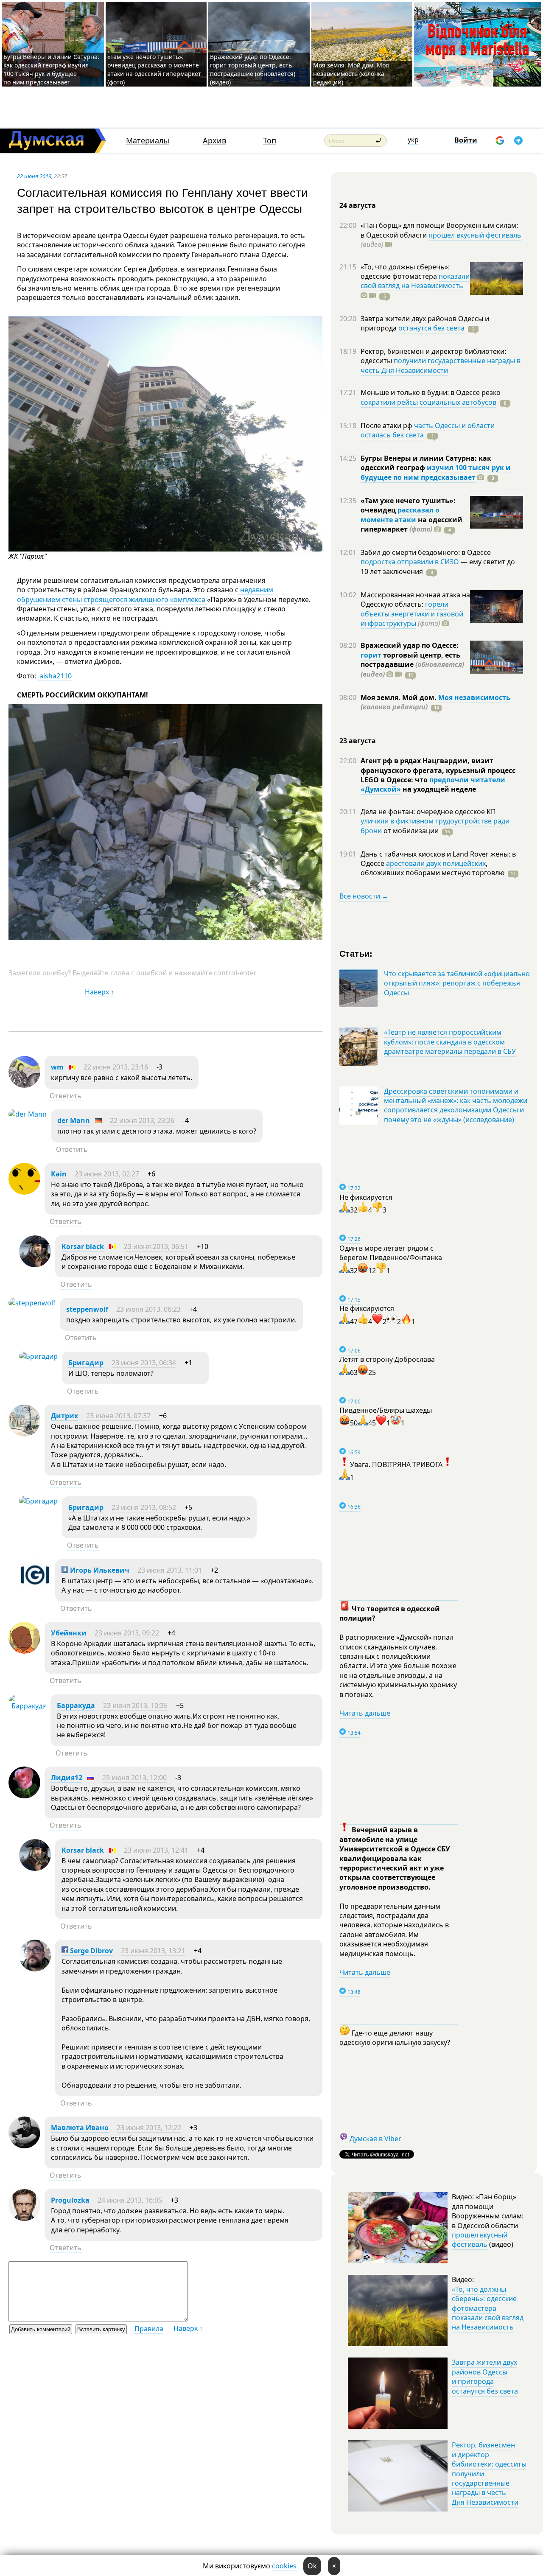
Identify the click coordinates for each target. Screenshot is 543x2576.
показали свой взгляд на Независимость (415, 281)
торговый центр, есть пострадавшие (412, 665)
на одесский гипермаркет (411, 524)
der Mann (74, 1120)
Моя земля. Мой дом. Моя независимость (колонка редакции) (351, 74)
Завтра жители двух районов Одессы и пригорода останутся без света (485, 2376)
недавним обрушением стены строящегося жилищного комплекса (145, 594)
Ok (312, 2566)
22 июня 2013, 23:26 (142, 1120)
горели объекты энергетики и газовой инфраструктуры (412, 614)
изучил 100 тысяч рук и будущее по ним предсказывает (436, 472)
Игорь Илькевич (99, 1570)
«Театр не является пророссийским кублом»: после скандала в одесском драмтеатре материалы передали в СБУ (450, 1042)
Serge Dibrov (91, 1951)
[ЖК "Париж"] (165, 549)
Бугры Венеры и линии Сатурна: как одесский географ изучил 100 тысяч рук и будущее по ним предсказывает (51, 69)
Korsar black (83, 1246)
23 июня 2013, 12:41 (156, 1850)
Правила (149, 2329)
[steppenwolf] (32, 1303)
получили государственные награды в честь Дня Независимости (441, 365)
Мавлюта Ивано (80, 2128)
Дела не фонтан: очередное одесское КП (428, 812)
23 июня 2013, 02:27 (107, 1174)
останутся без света (431, 328)
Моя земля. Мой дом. (399, 697)
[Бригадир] (38, 1356)
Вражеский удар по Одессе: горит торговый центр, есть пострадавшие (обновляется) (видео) (253, 69)
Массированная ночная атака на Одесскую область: (415, 599)
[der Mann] (28, 1114)
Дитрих (64, 1416)
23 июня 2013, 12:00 (134, 1778)
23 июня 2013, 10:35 (135, 1705)
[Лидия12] (24, 1796)
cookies (284, 2566)
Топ (270, 141)
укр (413, 140)
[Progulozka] (24, 2218)
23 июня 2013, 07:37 (118, 1416)
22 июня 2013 (34, 176)
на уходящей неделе (438, 789)
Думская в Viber (375, 2139)
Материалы (148, 141)
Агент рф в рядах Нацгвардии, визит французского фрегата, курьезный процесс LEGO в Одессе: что (438, 770)
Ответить (66, 1096)
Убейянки (69, 1633)
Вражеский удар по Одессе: (410, 645)
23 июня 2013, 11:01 (170, 1570)
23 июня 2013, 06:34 (144, 1363)
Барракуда (76, 1705)
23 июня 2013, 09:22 (127, 1633)
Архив (214, 141)
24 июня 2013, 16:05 (130, 2200)
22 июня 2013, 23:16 (116, 1067)
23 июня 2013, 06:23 (148, 1309)
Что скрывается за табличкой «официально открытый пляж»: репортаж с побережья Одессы (457, 983)
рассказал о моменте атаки (400, 515)
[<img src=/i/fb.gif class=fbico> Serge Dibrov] (35, 1969)
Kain (59, 1174)
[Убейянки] (24, 1651)
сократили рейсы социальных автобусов (428, 402)
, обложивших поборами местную (432, 868)
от (410, 831)
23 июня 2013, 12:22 (149, 2128)
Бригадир (86, 1363)
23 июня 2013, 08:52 (144, 1507)
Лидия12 (67, 1778)
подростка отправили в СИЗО (410, 562)
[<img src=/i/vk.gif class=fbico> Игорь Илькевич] (35, 1588)
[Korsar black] (35, 1265)
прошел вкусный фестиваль (475, 235)
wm (57, 1067)
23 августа (358, 741)
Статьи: (356, 953)
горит (371, 655)
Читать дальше (365, 1713)
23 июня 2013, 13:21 (153, 1951)
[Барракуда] (27, 1706)
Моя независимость (474, 697)
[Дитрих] (24, 1434)
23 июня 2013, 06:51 (156, 1246)
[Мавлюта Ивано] (24, 2146)
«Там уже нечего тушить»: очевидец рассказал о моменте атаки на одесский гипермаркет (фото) (154, 69)
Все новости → (364, 896)
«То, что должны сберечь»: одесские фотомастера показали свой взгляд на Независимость (488, 2308)
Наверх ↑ (99, 992)
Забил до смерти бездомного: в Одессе (426, 552)
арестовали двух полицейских (436, 863)
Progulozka (70, 2200)
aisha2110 (55, 676)
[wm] (24, 1085)
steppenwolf (87, 1309)
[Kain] (24, 1192)
